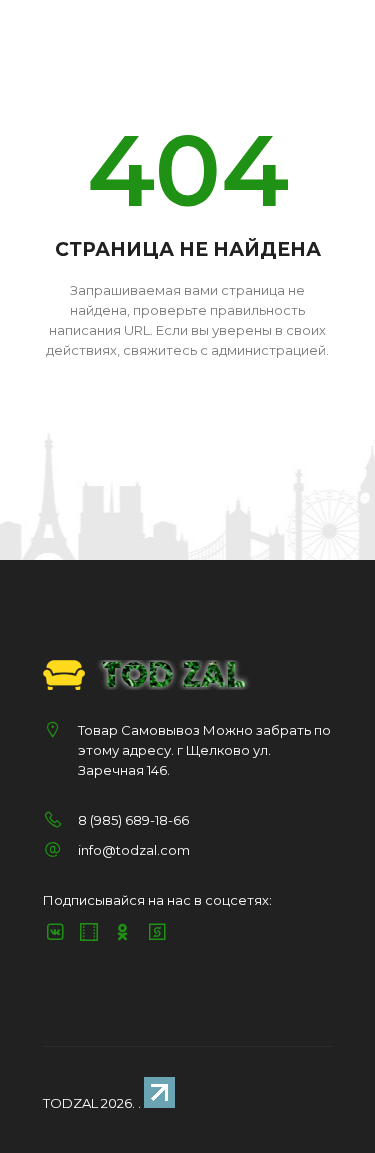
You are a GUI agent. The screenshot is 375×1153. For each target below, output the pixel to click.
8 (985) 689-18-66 (133, 820)
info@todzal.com (134, 850)
